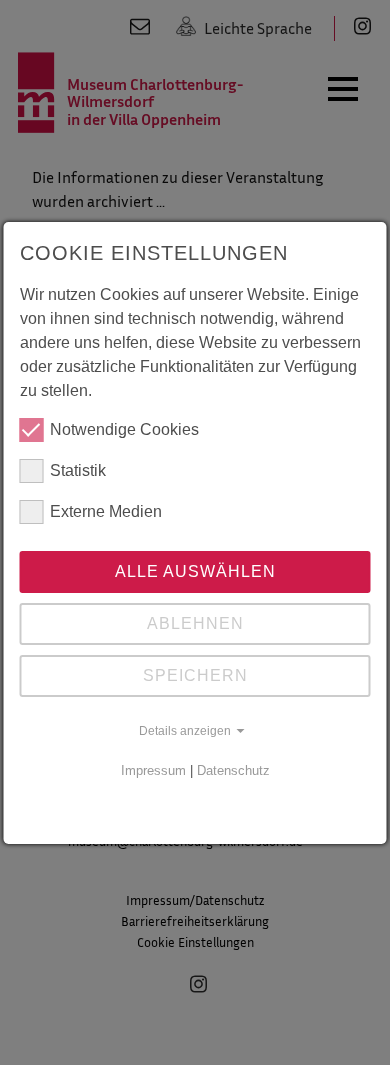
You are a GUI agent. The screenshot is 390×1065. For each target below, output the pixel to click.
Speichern (195, 675)
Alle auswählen (195, 571)
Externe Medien (106, 511)
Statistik (78, 470)
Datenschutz (233, 770)
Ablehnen (195, 623)
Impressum (153, 770)
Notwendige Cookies (124, 429)
